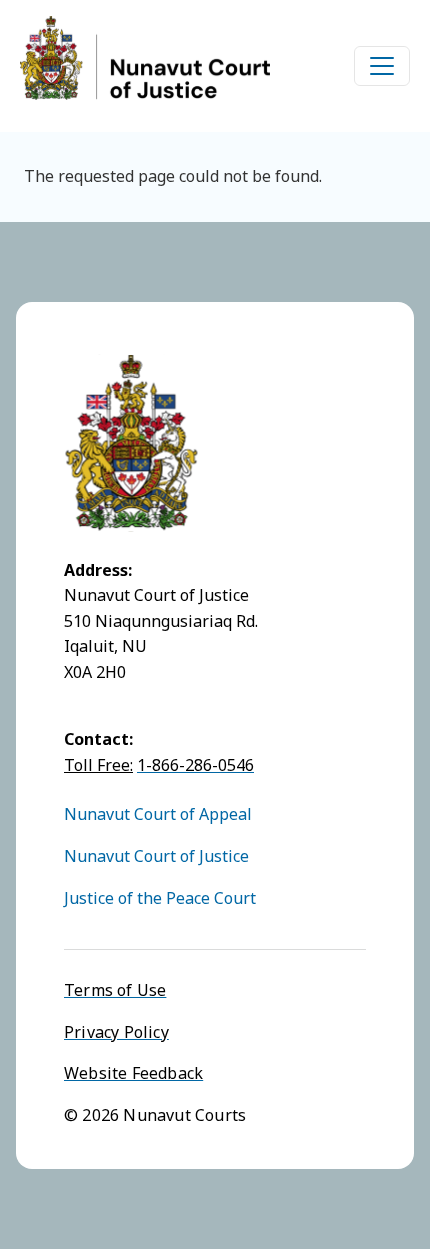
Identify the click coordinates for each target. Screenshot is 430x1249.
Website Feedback (133, 1073)
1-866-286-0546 (195, 765)
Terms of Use (115, 990)
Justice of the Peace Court (160, 898)
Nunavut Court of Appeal (158, 814)
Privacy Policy (116, 1032)
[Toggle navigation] (382, 66)
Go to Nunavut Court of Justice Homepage (145, 58)
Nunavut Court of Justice (156, 856)
